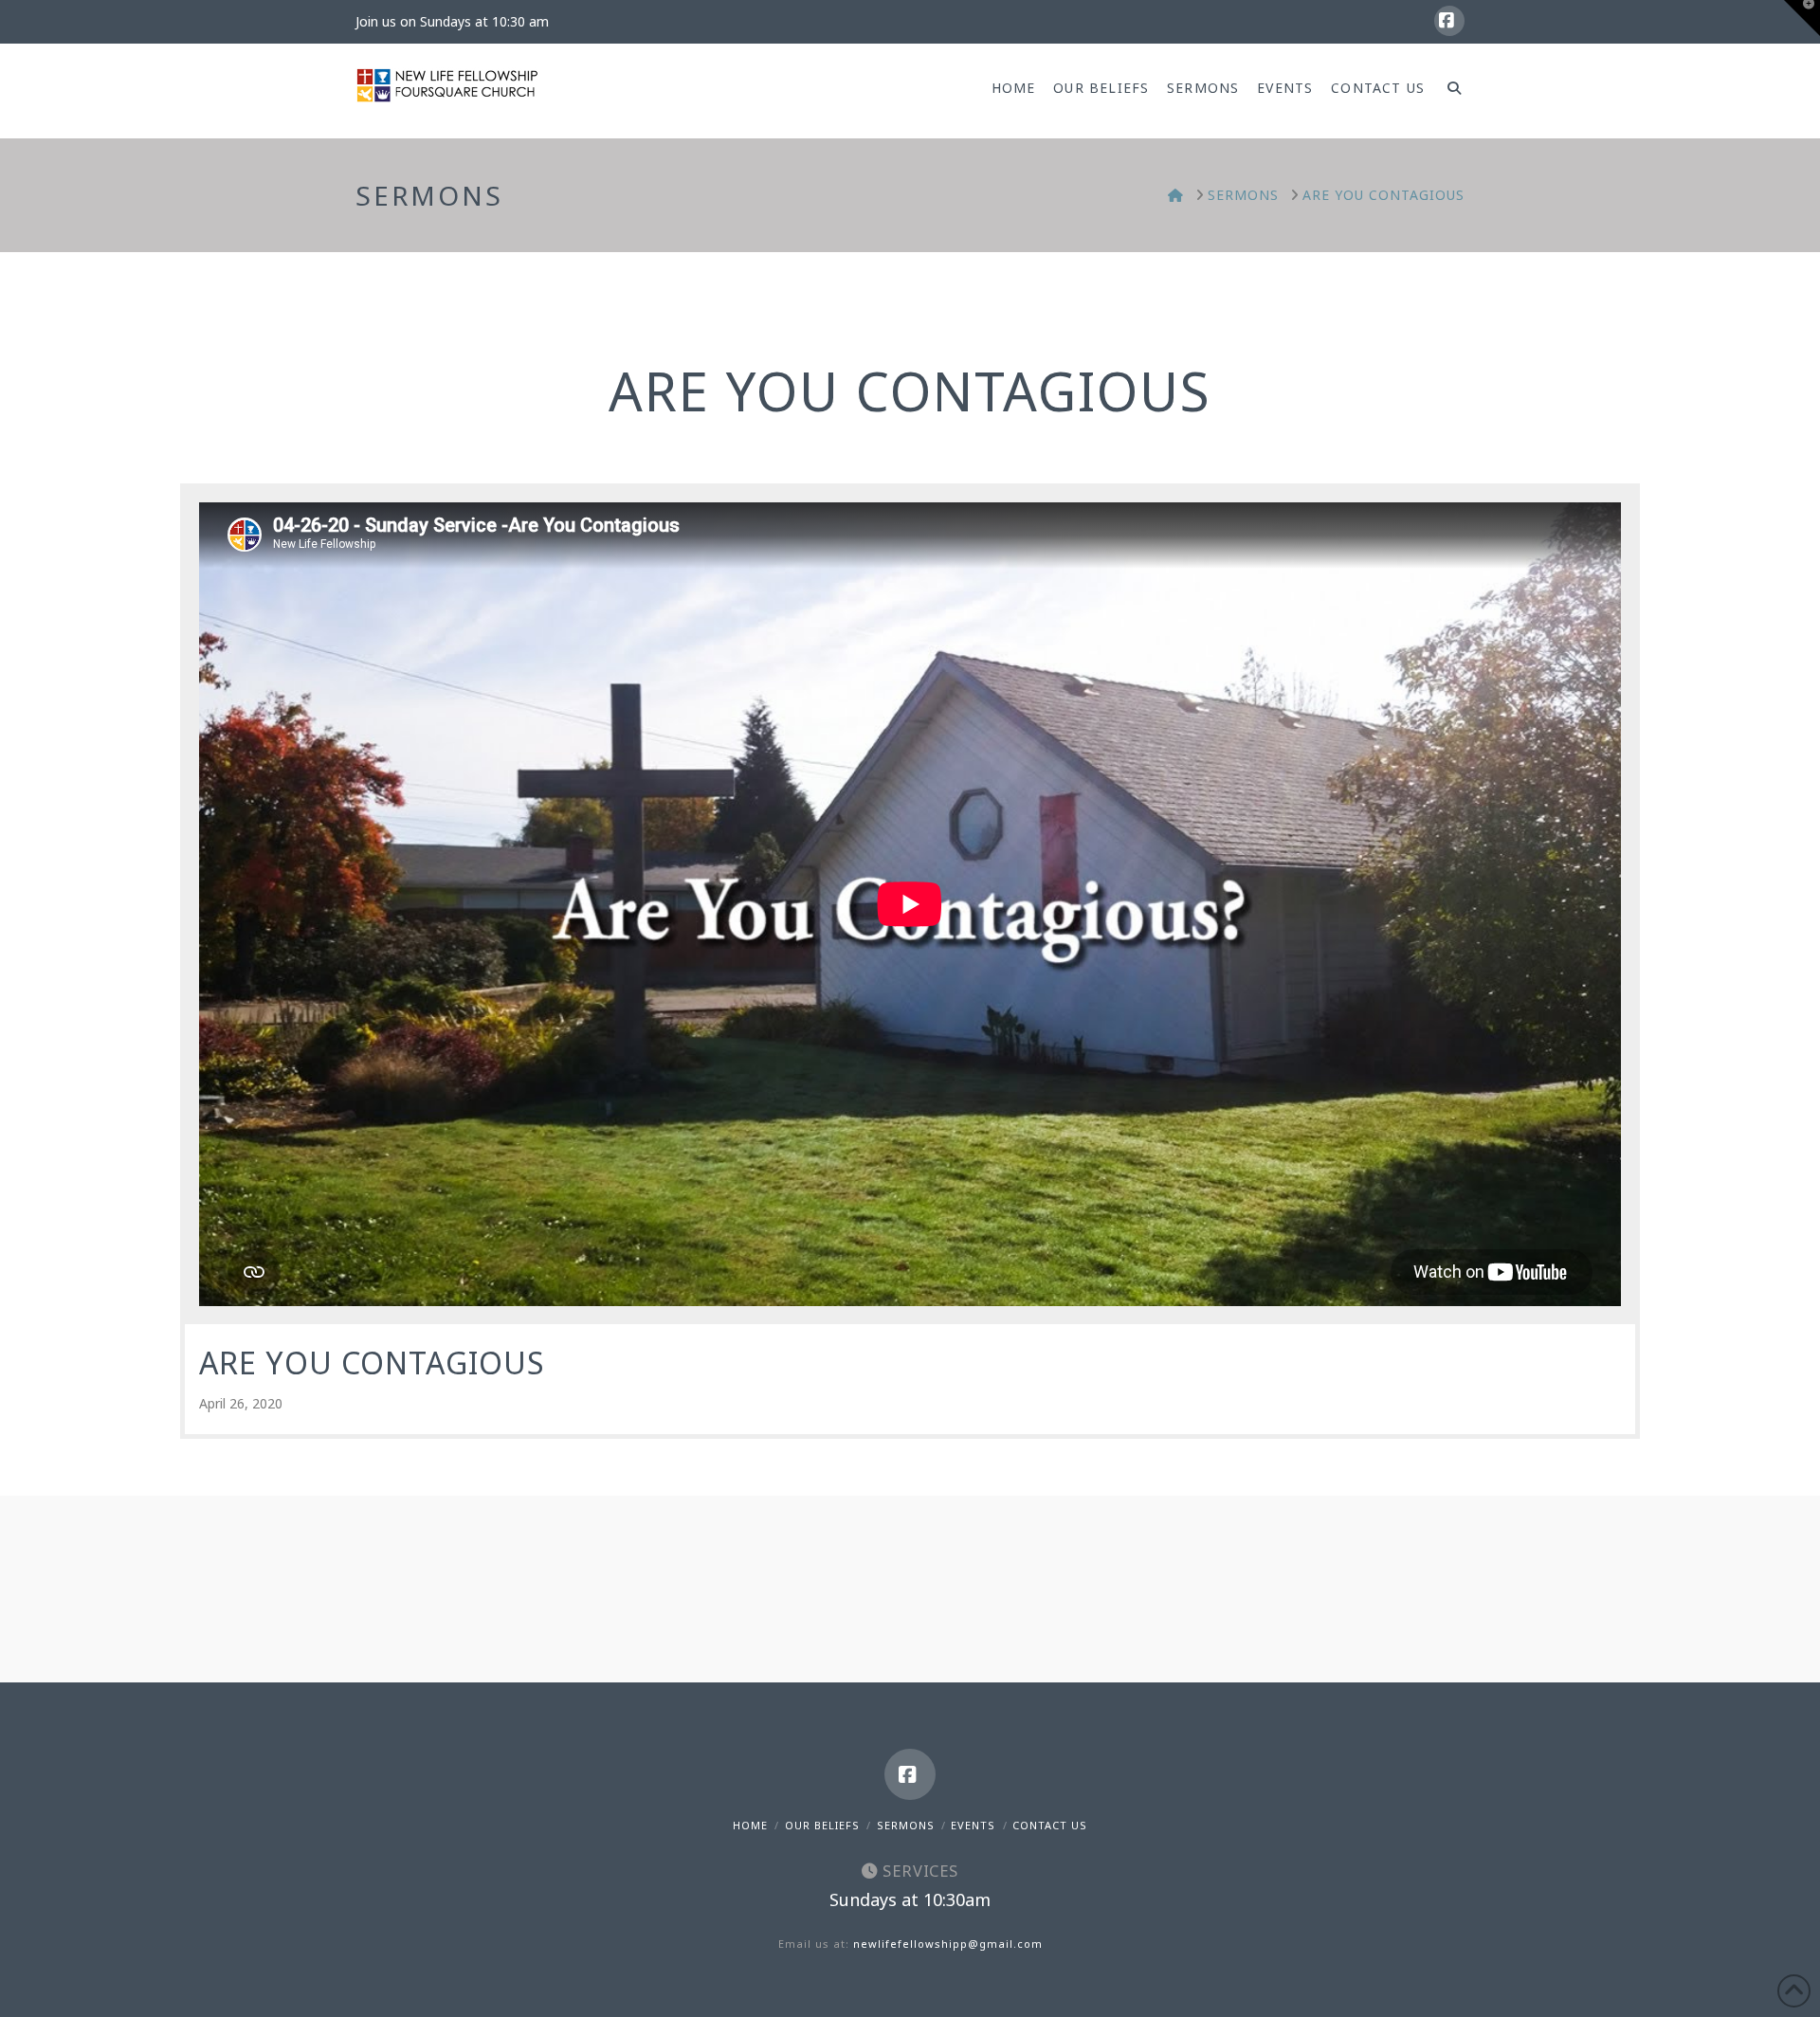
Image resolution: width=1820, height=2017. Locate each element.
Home (750, 1825)
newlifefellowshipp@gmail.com (948, 1944)
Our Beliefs (822, 1825)
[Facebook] (1449, 21)
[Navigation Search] (1449, 91)
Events (973, 1825)
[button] (1802, 18)
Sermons (906, 1825)
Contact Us (1050, 1825)
